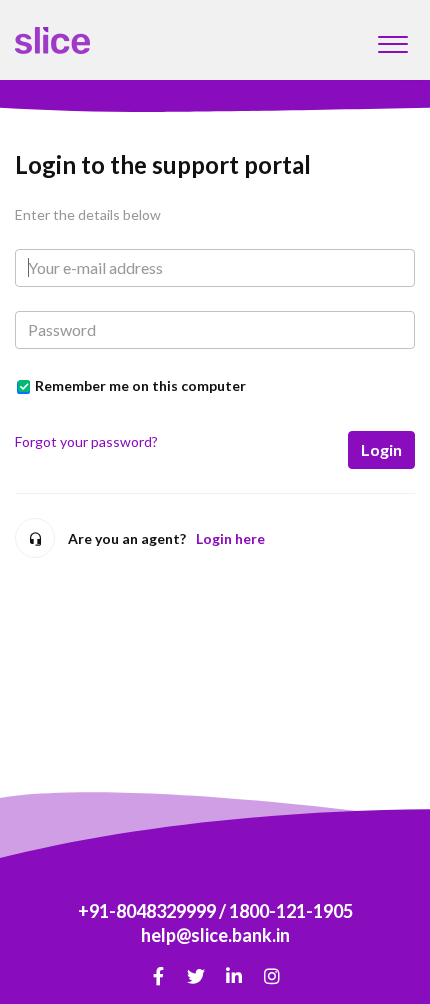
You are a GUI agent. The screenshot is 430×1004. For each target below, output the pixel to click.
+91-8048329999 (147, 911)
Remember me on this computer (140, 385)
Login (381, 449)
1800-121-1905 (291, 911)
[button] (392, 39)
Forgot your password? (86, 441)
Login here (230, 538)
